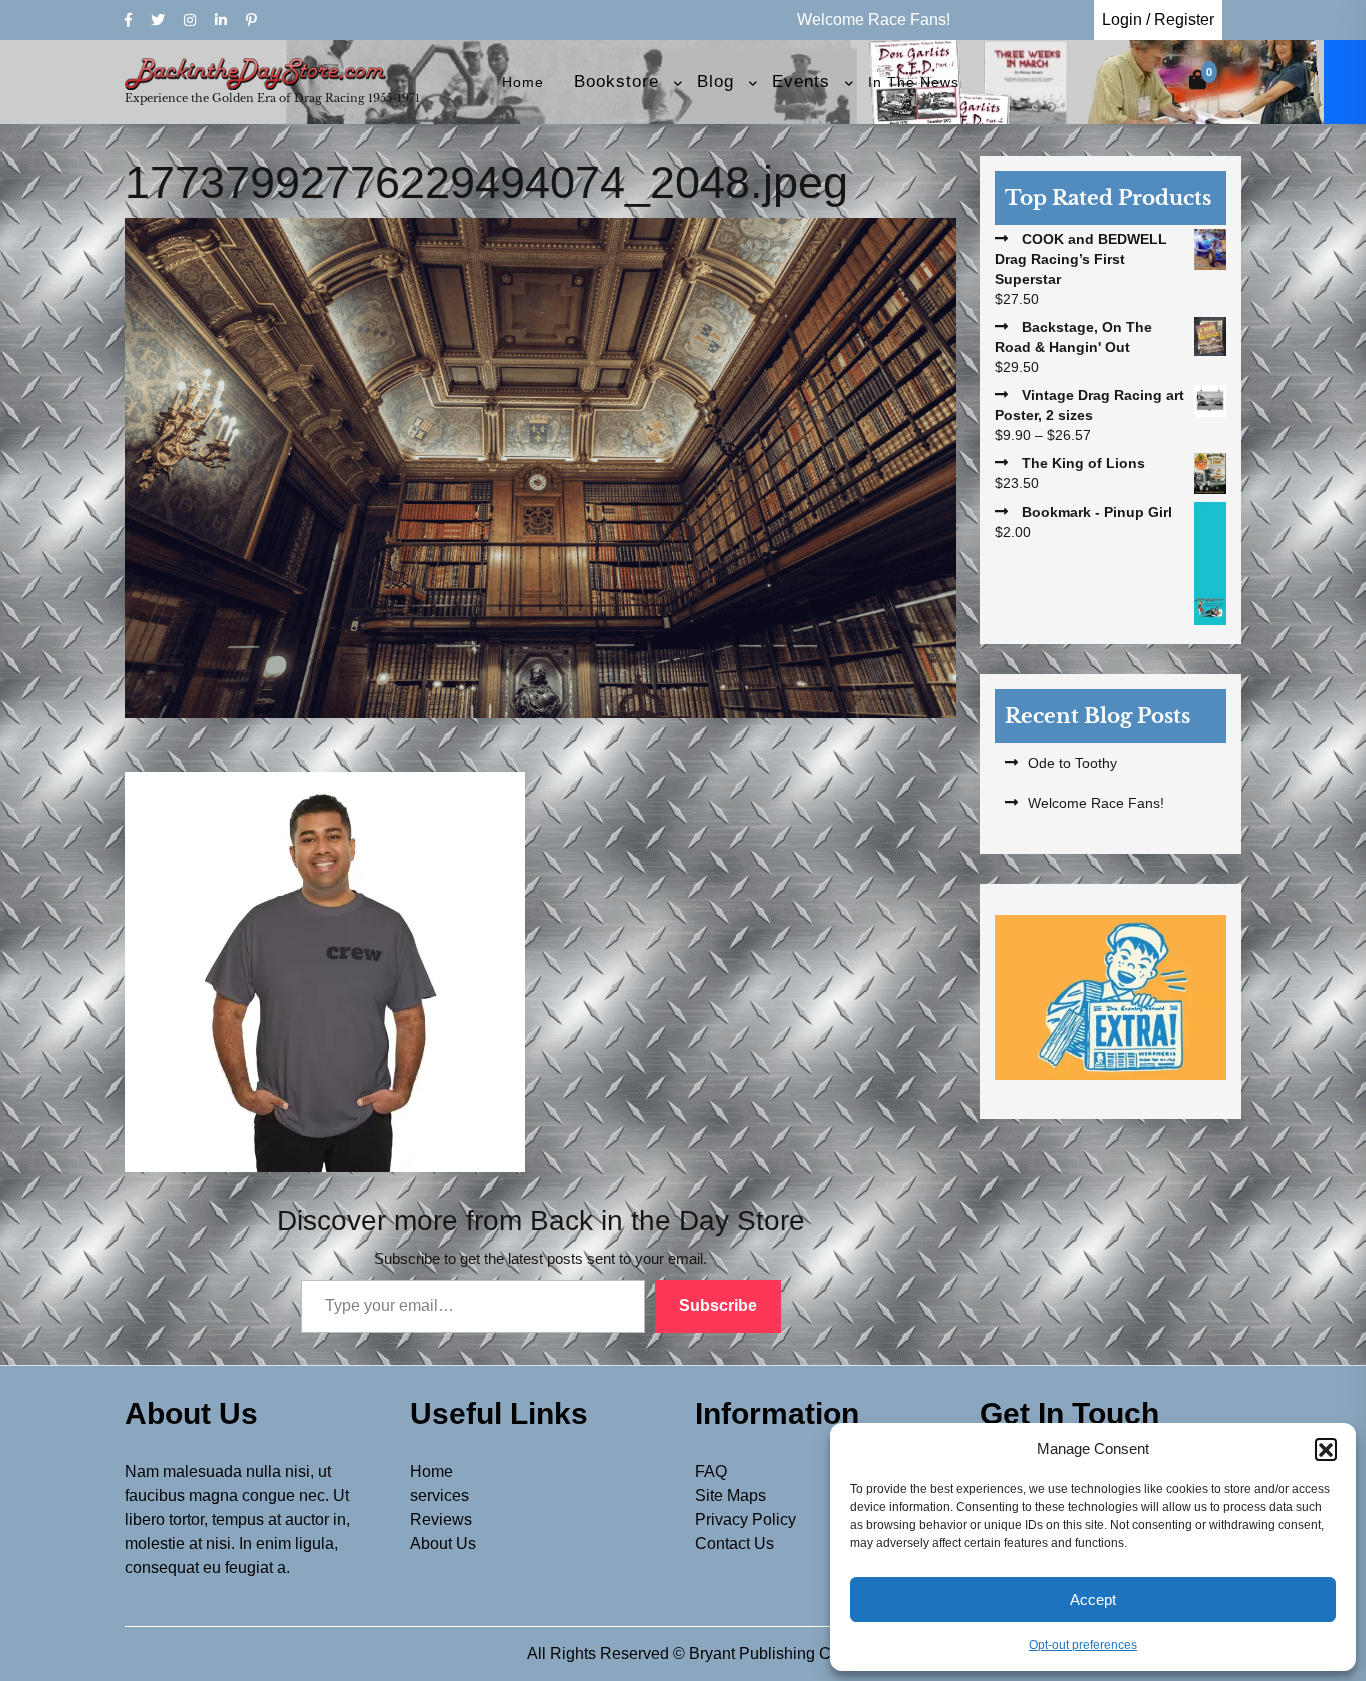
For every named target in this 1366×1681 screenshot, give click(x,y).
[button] (1326, 1449)
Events (801, 81)
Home (523, 82)
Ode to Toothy (1072, 763)
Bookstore (616, 81)
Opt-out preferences (1083, 1645)
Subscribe (718, 1305)
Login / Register (1158, 19)
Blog (715, 81)
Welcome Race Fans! (1096, 803)
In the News (913, 82)
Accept (1093, 1599)
